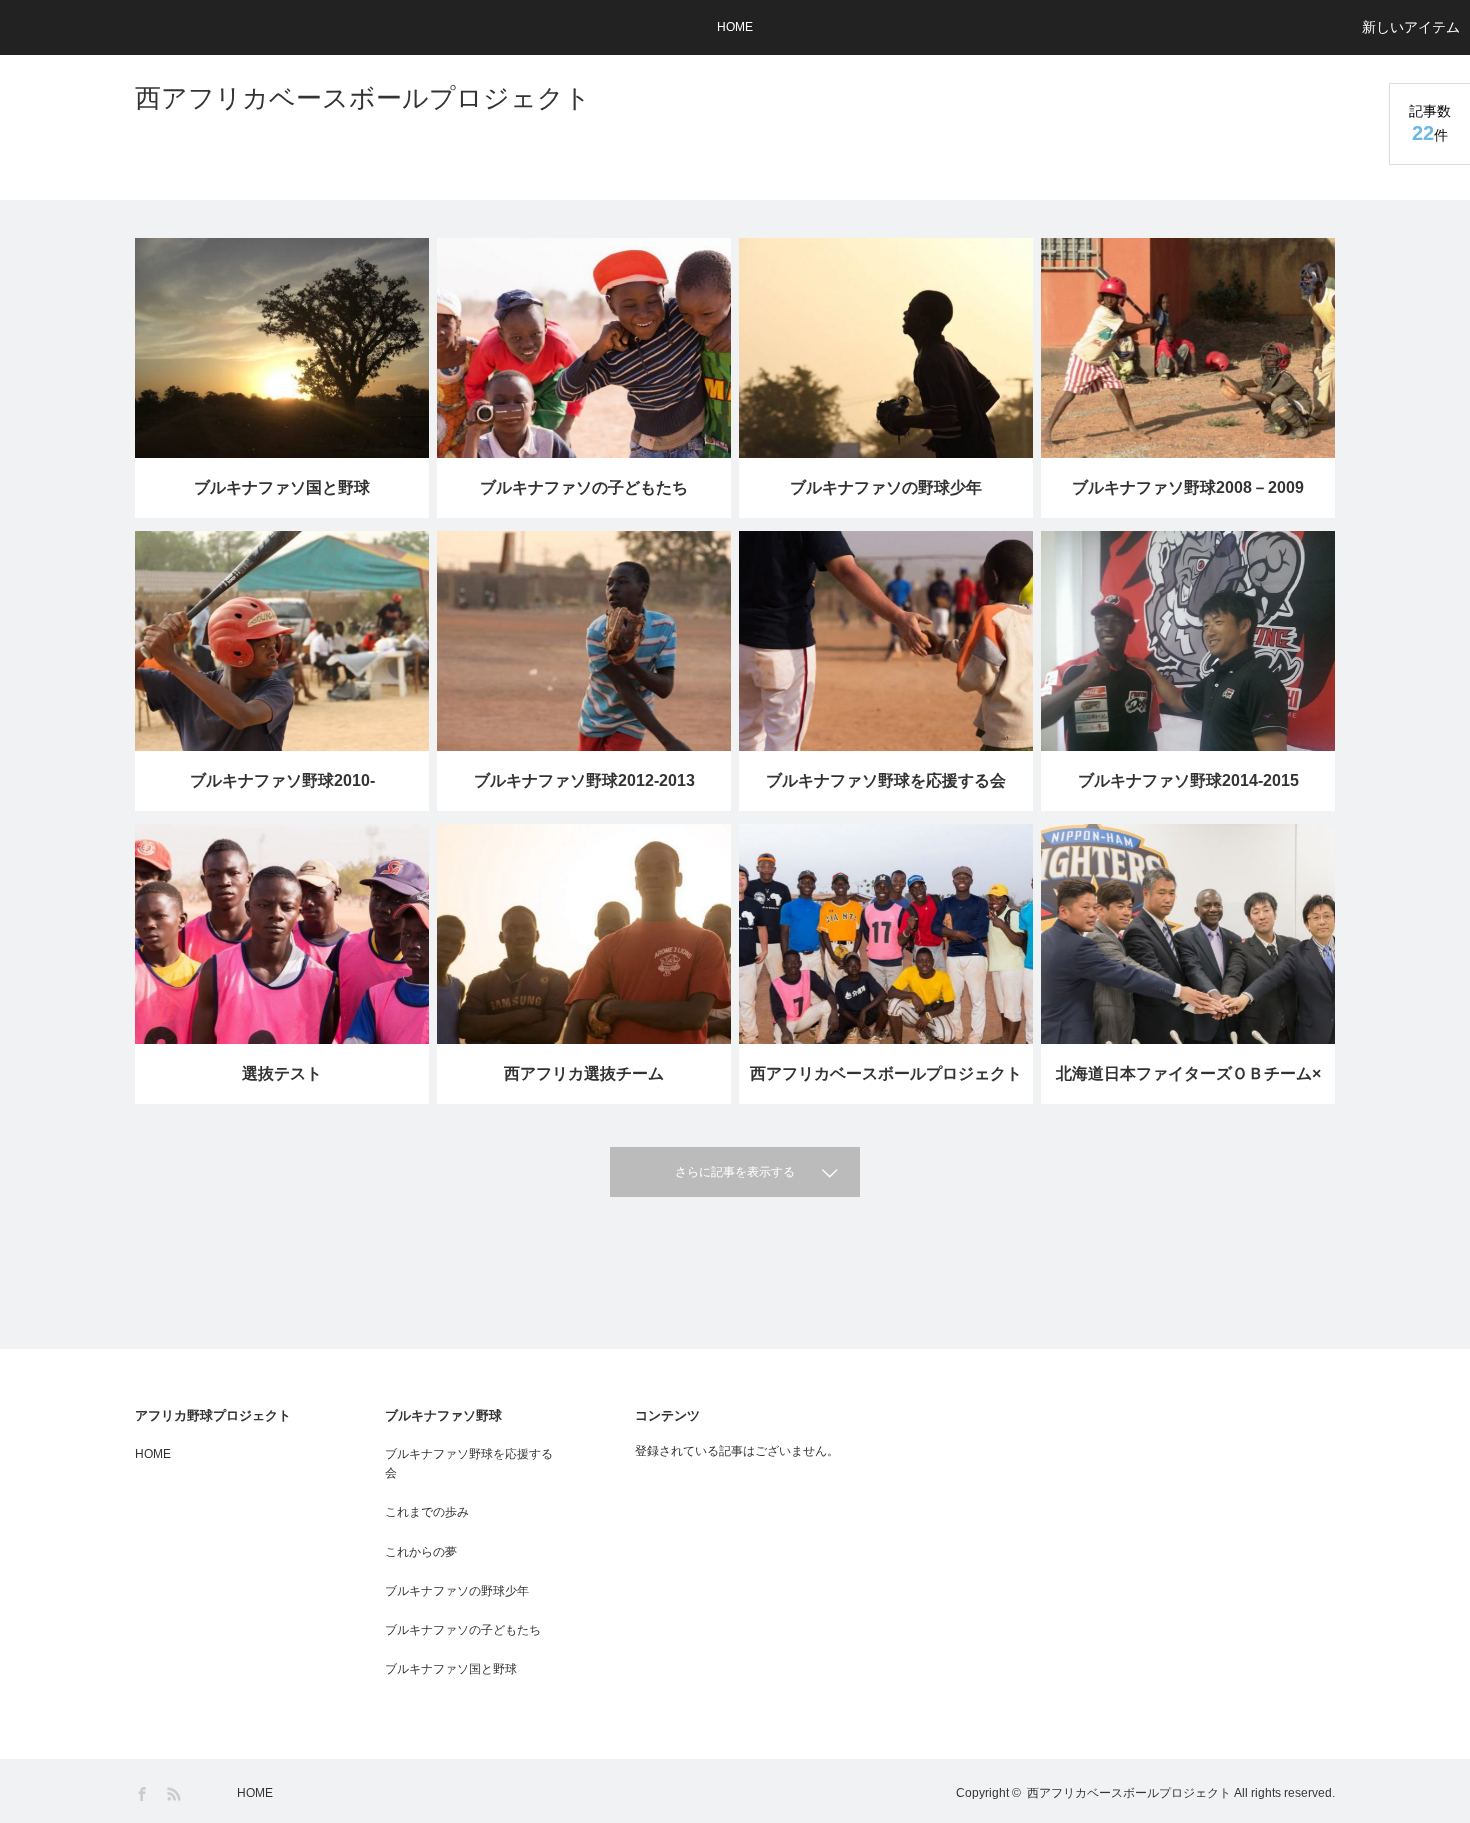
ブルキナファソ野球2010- (282, 780)
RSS (175, 1794)
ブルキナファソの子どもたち (584, 487)
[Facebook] (143, 1794)
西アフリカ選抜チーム (584, 1073)
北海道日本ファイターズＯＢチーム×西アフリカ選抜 (1188, 1084)
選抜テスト (282, 1073)
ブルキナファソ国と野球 (282, 487)
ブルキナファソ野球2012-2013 (584, 780)
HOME (735, 27)
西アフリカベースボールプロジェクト (363, 98)
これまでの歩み (427, 1512)
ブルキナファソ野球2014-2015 (1188, 780)
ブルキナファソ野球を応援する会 (886, 780)
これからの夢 (421, 1552)
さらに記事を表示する (735, 1172)
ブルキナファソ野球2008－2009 (1188, 487)
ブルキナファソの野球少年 (886, 487)
